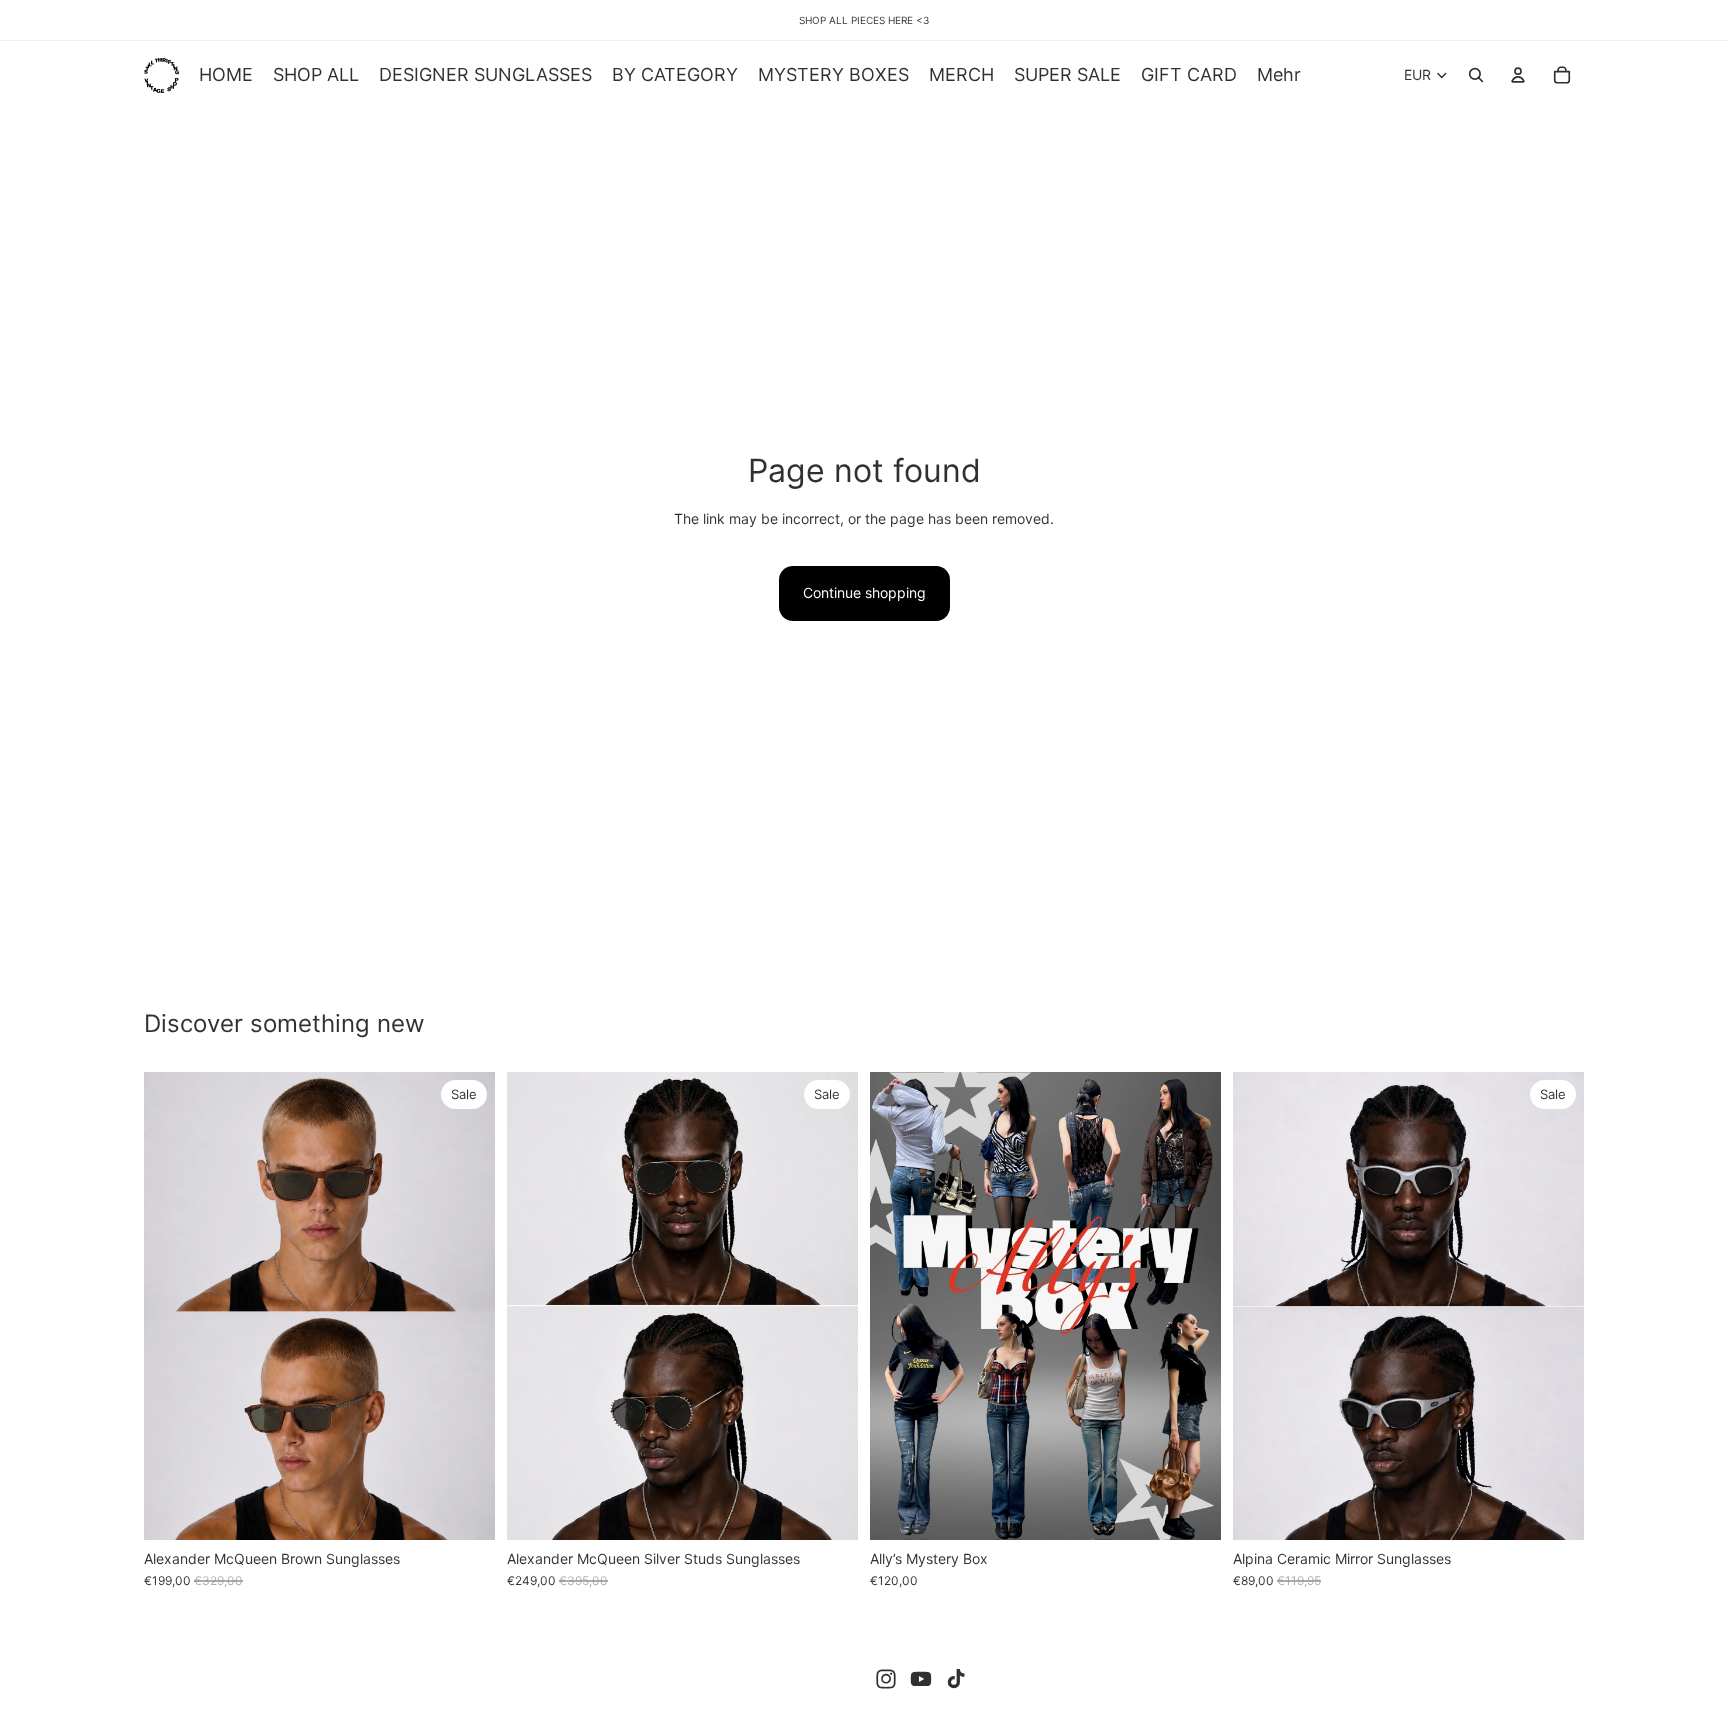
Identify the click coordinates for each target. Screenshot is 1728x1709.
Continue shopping (864, 592)
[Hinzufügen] (464, 1509)
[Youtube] (921, 1679)
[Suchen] (1476, 75)
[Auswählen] (1190, 1509)
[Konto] (1518, 75)
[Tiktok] (956, 1679)
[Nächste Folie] (465, 1306)
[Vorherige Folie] (174, 1306)
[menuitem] (1279, 75)
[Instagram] (886, 1679)
